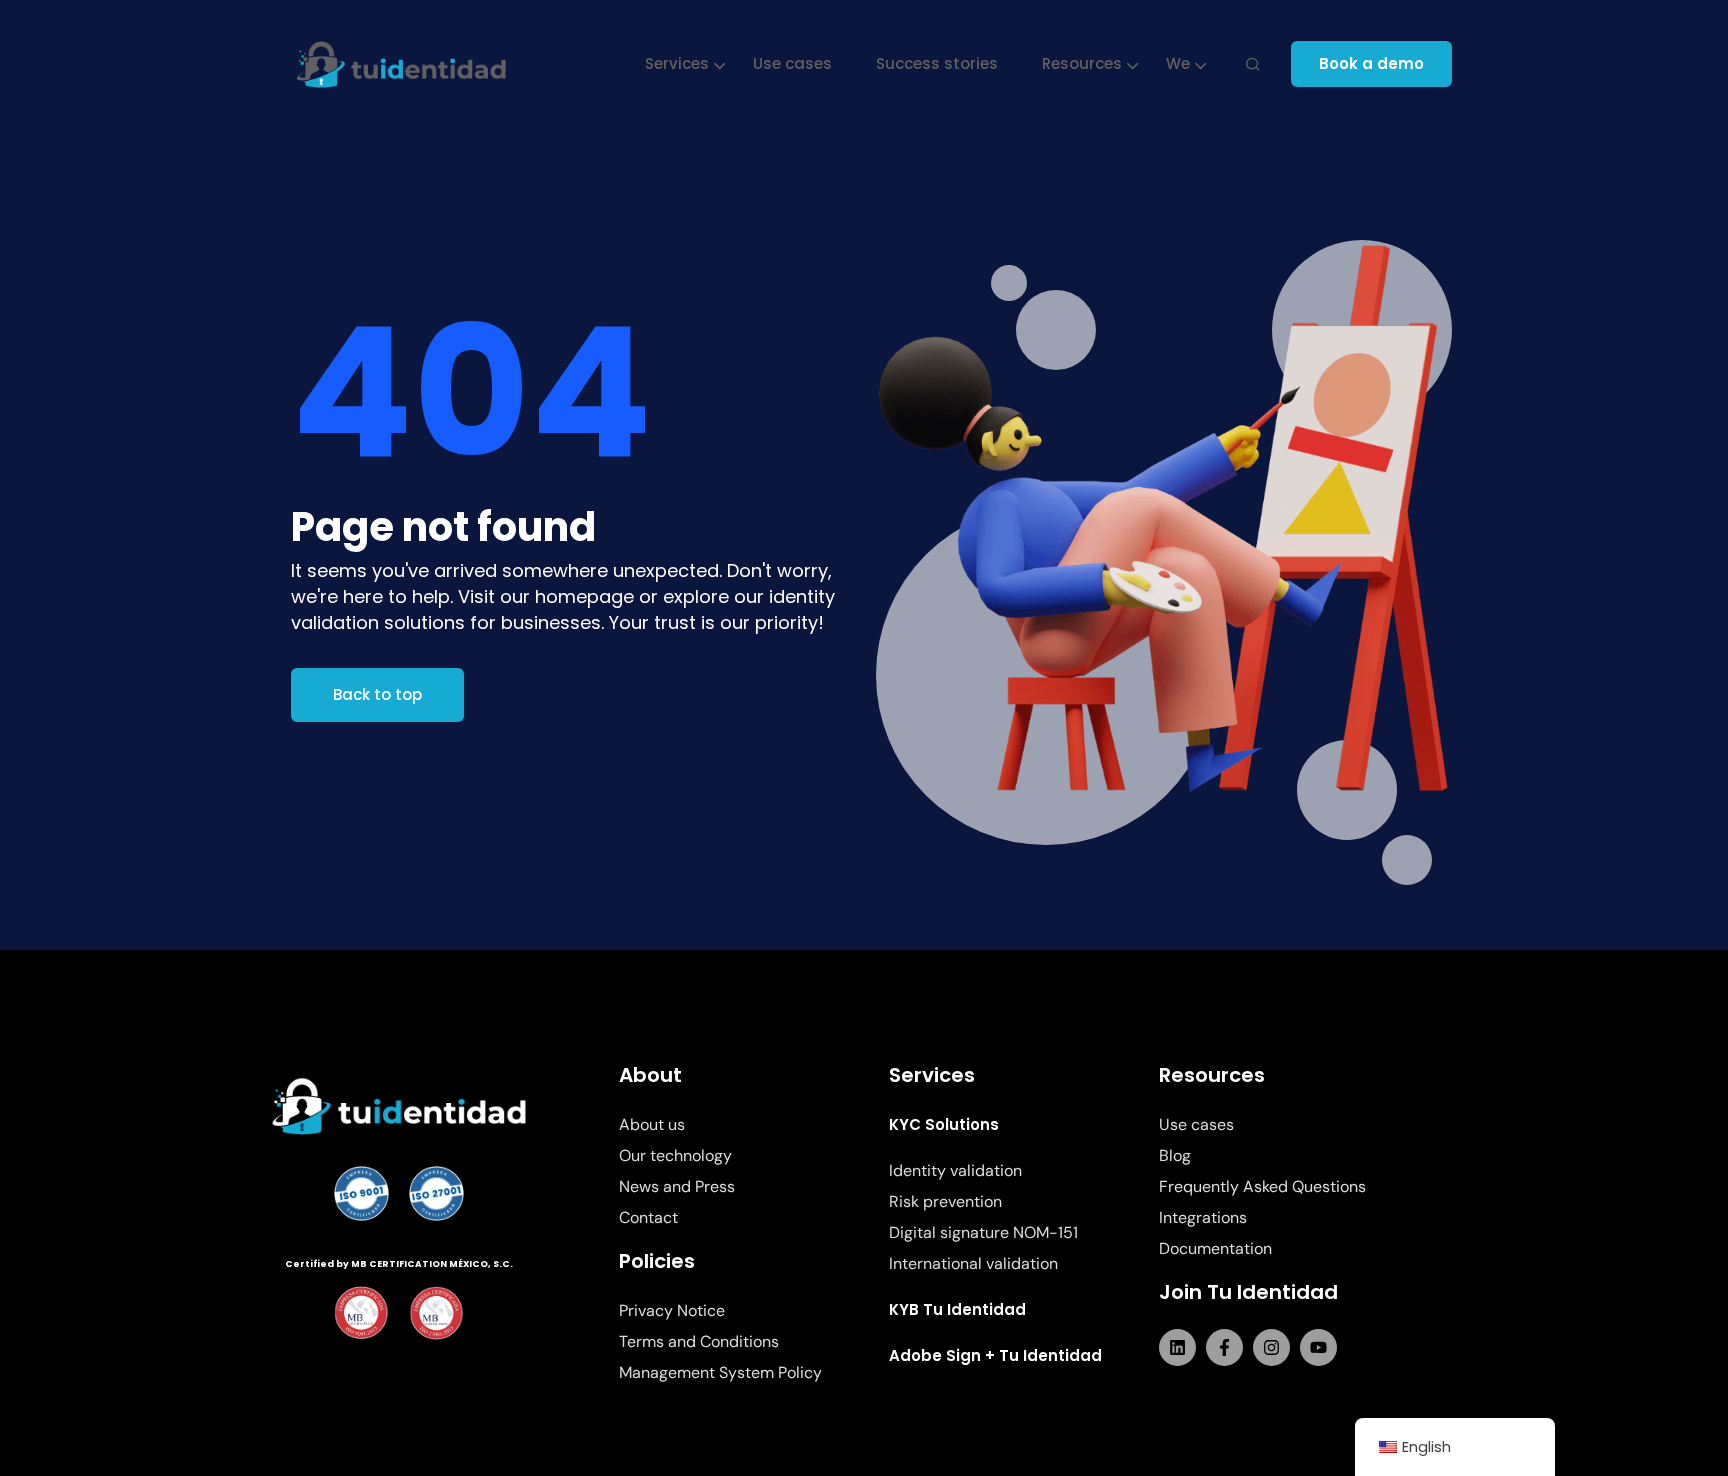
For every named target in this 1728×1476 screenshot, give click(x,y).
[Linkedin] (1177, 1347)
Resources (1082, 63)
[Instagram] (1271, 1347)
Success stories (937, 63)
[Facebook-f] (1224, 1347)
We (1178, 63)
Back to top (377, 694)
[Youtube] (1318, 1347)
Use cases (792, 63)
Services (677, 63)
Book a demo (1371, 63)
